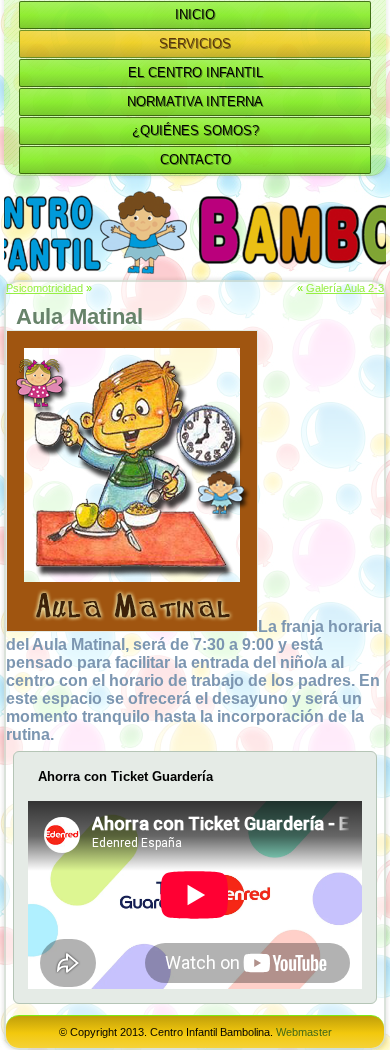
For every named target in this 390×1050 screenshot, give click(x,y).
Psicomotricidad (44, 288)
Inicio (195, 14)
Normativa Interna (195, 101)
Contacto (195, 159)
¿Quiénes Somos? (195, 130)
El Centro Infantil (195, 72)
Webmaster (304, 1032)
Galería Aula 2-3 (345, 288)
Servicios (195, 43)
